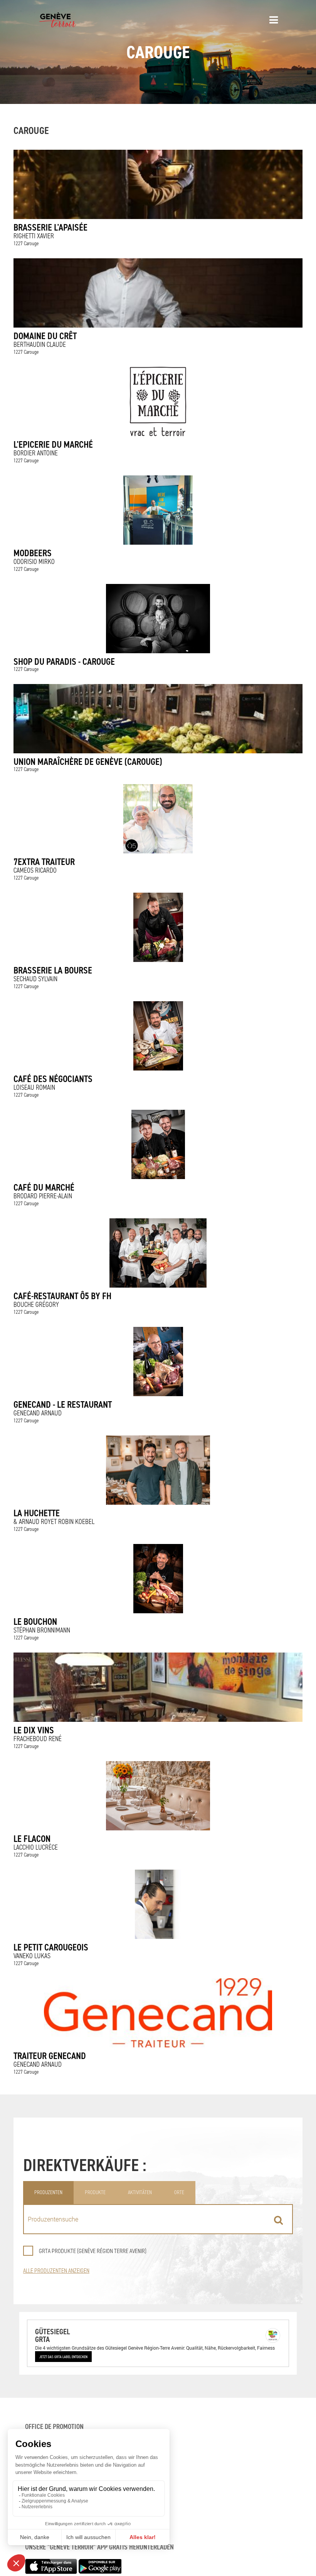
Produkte (95, 2192)
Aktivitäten (140, 2192)
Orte (179, 2192)
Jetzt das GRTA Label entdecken (63, 2357)
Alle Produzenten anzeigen (56, 2271)
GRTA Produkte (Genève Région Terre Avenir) (93, 2251)
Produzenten (48, 2192)
